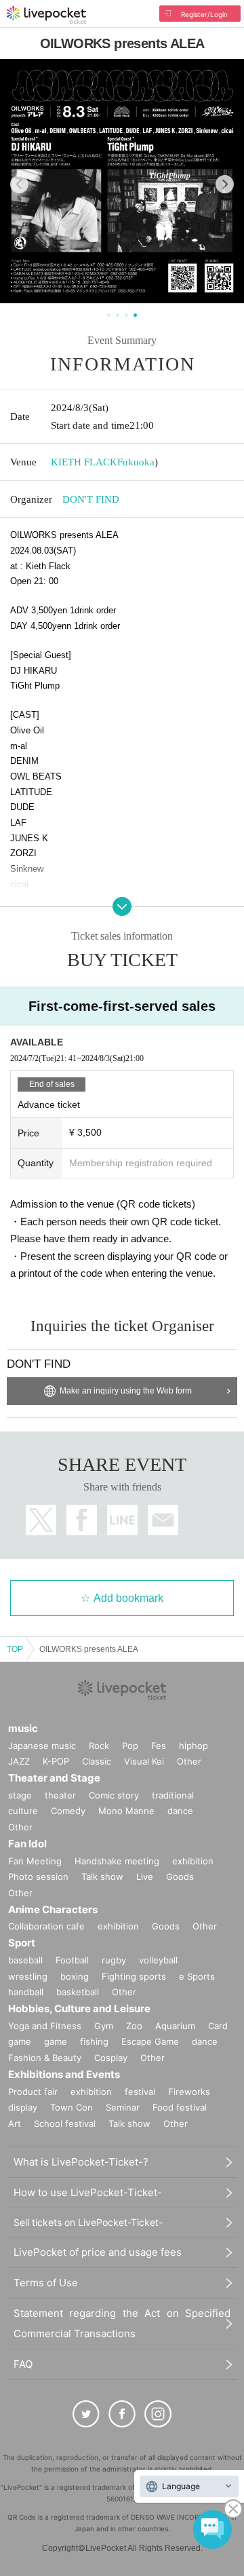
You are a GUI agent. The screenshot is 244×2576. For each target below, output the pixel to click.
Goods (180, 1877)
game (56, 2041)
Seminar (123, 2107)
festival (140, 2092)
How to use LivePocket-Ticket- (88, 2192)
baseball (25, 1960)
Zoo (134, 2026)
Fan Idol (27, 1844)
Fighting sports (134, 1976)
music (23, 1728)
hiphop (194, 1746)
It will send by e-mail (163, 1520)
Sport (22, 1943)
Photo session (38, 1877)
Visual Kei (144, 1761)
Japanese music (42, 1746)
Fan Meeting (35, 1861)
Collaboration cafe (46, 1926)
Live (145, 1877)
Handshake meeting (117, 1861)
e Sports (197, 1976)
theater (60, 1795)
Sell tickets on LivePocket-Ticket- (88, 2222)
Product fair (33, 2092)
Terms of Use (46, 2283)
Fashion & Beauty (45, 2058)
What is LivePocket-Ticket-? (81, 2162)
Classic (97, 1761)
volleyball (158, 1960)
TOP (15, 1649)
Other (189, 1761)
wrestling (28, 1976)
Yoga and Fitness (45, 2026)
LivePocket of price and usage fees (98, 2252)
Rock (99, 1746)
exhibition (193, 1861)
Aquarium (175, 2026)
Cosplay (111, 2058)
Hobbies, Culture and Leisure (79, 2008)
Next (225, 184)
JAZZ (19, 1761)
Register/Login (204, 14)
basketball (78, 1992)
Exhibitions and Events (64, 2074)
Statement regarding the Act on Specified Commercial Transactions (122, 2323)
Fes (159, 1746)
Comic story (114, 1795)
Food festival (180, 2107)
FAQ (23, 2364)
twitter (41, 1520)
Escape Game (150, 2041)
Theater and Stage (54, 1778)
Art (15, 2123)
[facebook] (122, 2414)
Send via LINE (122, 1520)
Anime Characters (53, 1909)
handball (26, 1992)
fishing (94, 2041)
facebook (82, 1520)
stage (20, 1795)
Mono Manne (126, 1811)
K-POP (56, 1761)
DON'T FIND (91, 499)
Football (72, 1960)
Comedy (68, 1811)
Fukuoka (136, 462)
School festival (65, 2123)
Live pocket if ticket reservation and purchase (46, 15)
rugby (114, 1960)
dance (180, 1811)
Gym (104, 2026)
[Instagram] (158, 2414)
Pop (130, 1746)
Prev (19, 184)
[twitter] (86, 2414)
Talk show (102, 1877)
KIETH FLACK (84, 462)
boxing (75, 1976)
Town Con (72, 2107)
